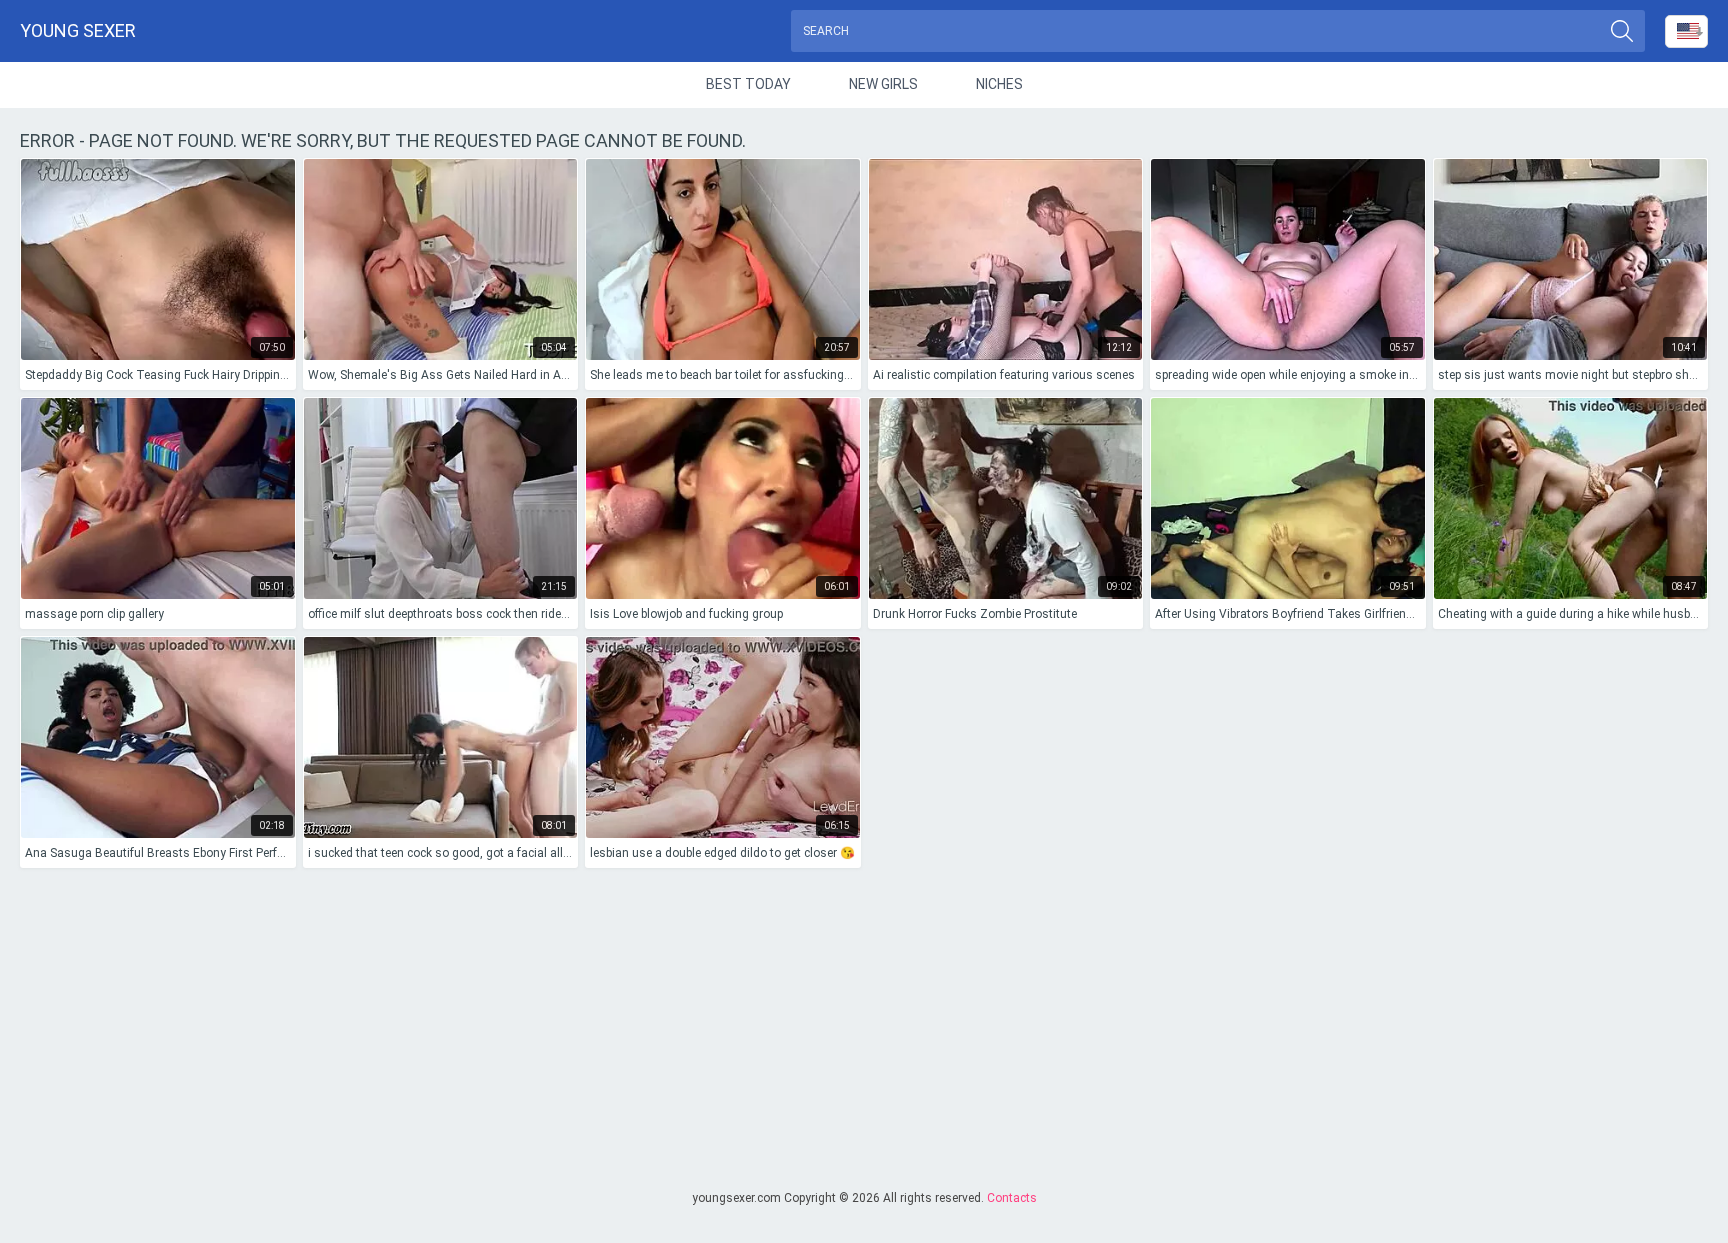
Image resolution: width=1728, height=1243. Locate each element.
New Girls (883, 84)
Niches (999, 84)
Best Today (748, 84)
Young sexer (78, 30)
